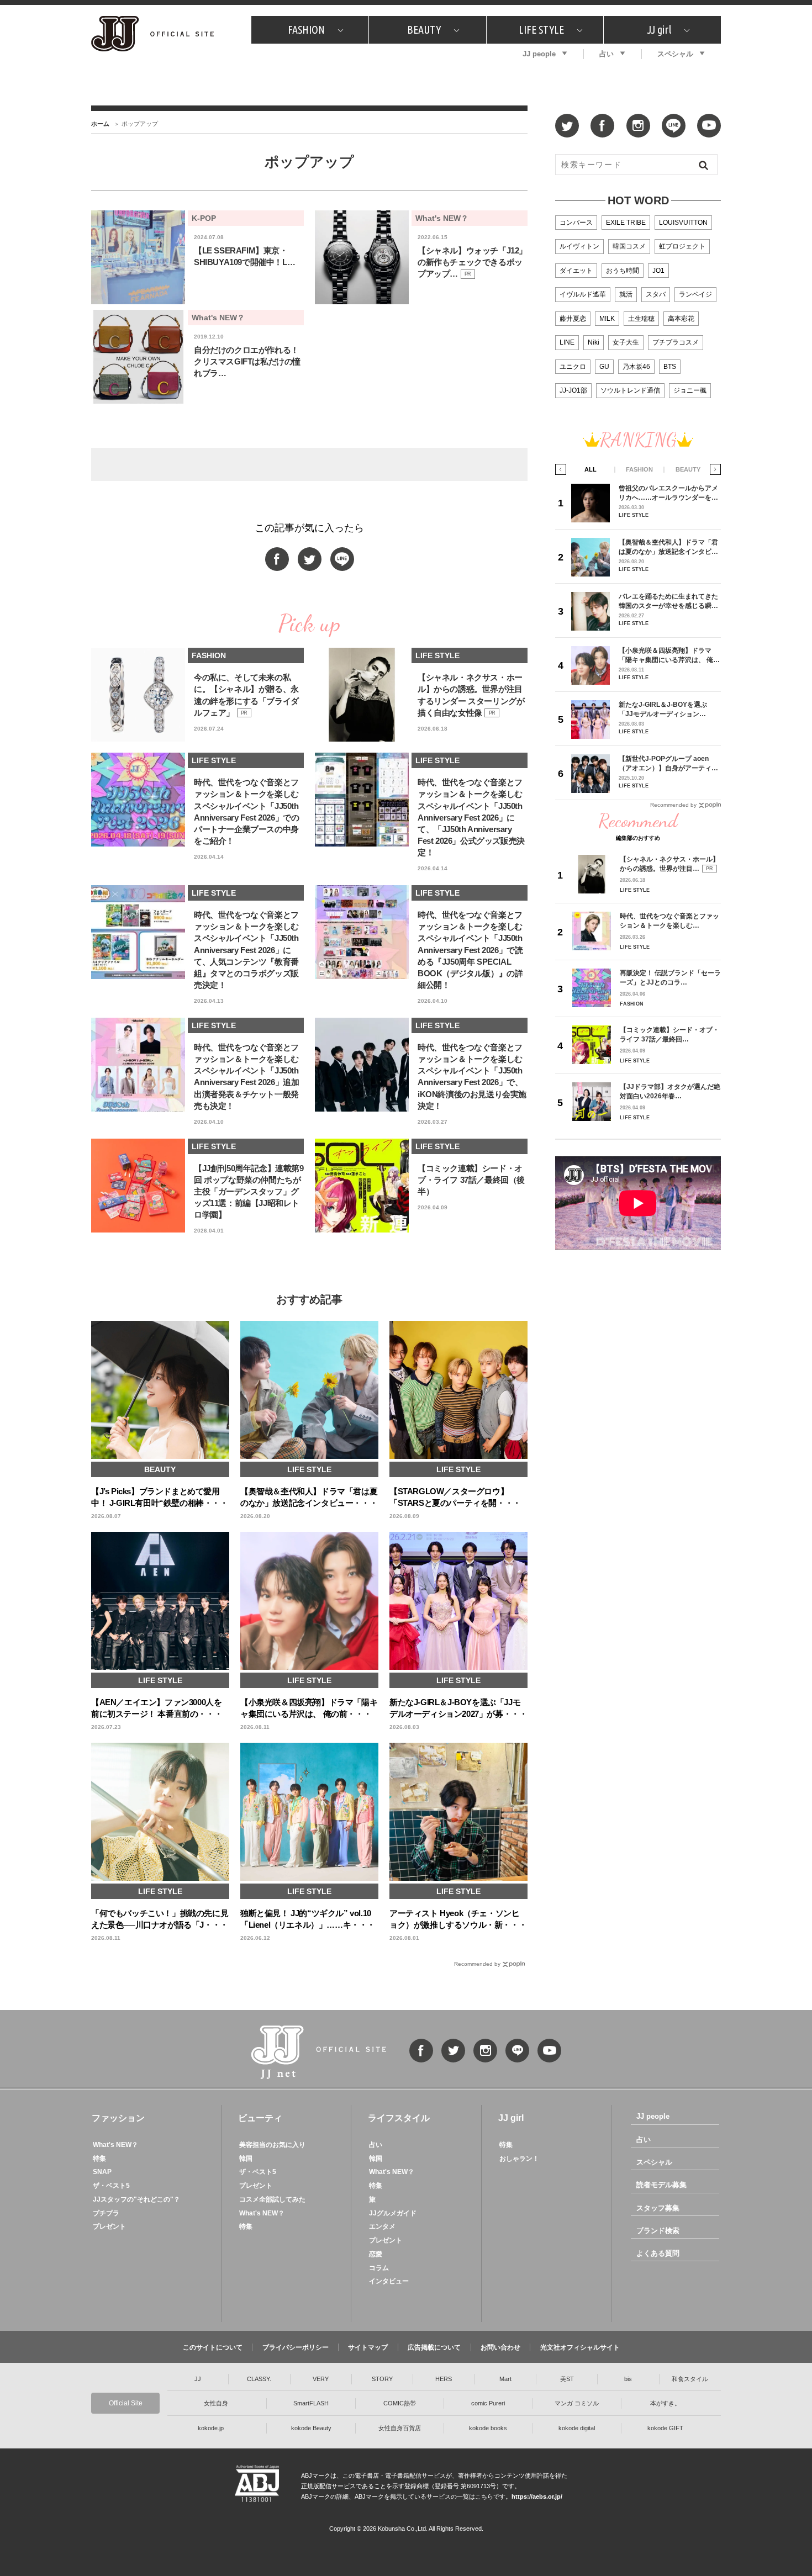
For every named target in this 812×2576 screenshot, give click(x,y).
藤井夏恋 (573, 319)
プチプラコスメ (676, 342)
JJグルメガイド (393, 2213)
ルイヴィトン (579, 246)
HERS (444, 2379)
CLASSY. (259, 2379)
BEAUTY (424, 30)
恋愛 (376, 2254)
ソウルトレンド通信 (630, 390)
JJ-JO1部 (573, 390)
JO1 (658, 271)
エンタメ (382, 2226)
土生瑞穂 (641, 319)
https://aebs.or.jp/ (537, 2496)
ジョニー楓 (690, 390)
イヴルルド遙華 (583, 294)
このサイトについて (213, 2347)
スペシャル (675, 54)
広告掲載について (434, 2347)
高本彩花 (681, 319)
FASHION (306, 30)
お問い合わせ (500, 2347)
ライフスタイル (399, 2118)
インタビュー (389, 2281)
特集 (99, 2159)
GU (604, 367)
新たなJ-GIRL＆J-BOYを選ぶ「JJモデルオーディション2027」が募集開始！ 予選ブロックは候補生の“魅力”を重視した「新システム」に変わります (667, 709)
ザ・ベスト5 (111, 2186)
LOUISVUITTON (683, 223)
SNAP (102, 2172)
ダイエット (576, 271)
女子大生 (626, 342)
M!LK (607, 319)
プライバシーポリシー (296, 2347)
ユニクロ (573, 367)
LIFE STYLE (541, 30)
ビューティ (260, 2118)
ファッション (118, 2118)
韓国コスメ (629, 246)
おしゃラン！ (519, 2159)
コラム (379, 2268)
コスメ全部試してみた (272, 2199)
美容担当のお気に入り (272, 2145)
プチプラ (106, 2213)
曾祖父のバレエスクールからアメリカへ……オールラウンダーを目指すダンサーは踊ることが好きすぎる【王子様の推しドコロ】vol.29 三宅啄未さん (668, 493)
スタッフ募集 (658, 2208)
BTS (670, 367)
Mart (505, 2379)
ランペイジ (695, 294)
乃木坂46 (636, 367)
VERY (321, 2379)
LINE (567, 342)
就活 (626, 294)
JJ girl (659, 30)
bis (628, 2379)
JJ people (539, 54)
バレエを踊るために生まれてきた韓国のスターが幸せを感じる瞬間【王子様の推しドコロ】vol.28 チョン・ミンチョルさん (668, 601)
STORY (382, 2379)
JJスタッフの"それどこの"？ (136, 2199)
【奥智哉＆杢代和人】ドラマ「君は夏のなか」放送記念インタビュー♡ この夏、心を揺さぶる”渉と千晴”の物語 (668, 547)
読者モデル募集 (661, 2185)
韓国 (246, 2159)
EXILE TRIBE (626, 223)
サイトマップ (368, 2347)
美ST (567, 2379)
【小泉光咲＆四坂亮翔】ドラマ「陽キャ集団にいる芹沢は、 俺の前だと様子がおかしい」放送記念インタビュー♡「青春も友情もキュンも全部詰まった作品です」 (669, 655)
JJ (198, 2379)
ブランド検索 (658, 2231)
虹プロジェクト (682, 246)
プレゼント (109, 2226)
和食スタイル (690, 2379)
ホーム (100, 124)
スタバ (656, 294)
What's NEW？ (115, 2145)
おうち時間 (623, 271)
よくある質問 (658, 2253)
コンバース (576, 223)
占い (607, 54)
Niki (594, 342)
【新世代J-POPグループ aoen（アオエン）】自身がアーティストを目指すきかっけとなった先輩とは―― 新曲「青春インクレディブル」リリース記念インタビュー (669, 763)
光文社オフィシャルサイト (580, 2347)
